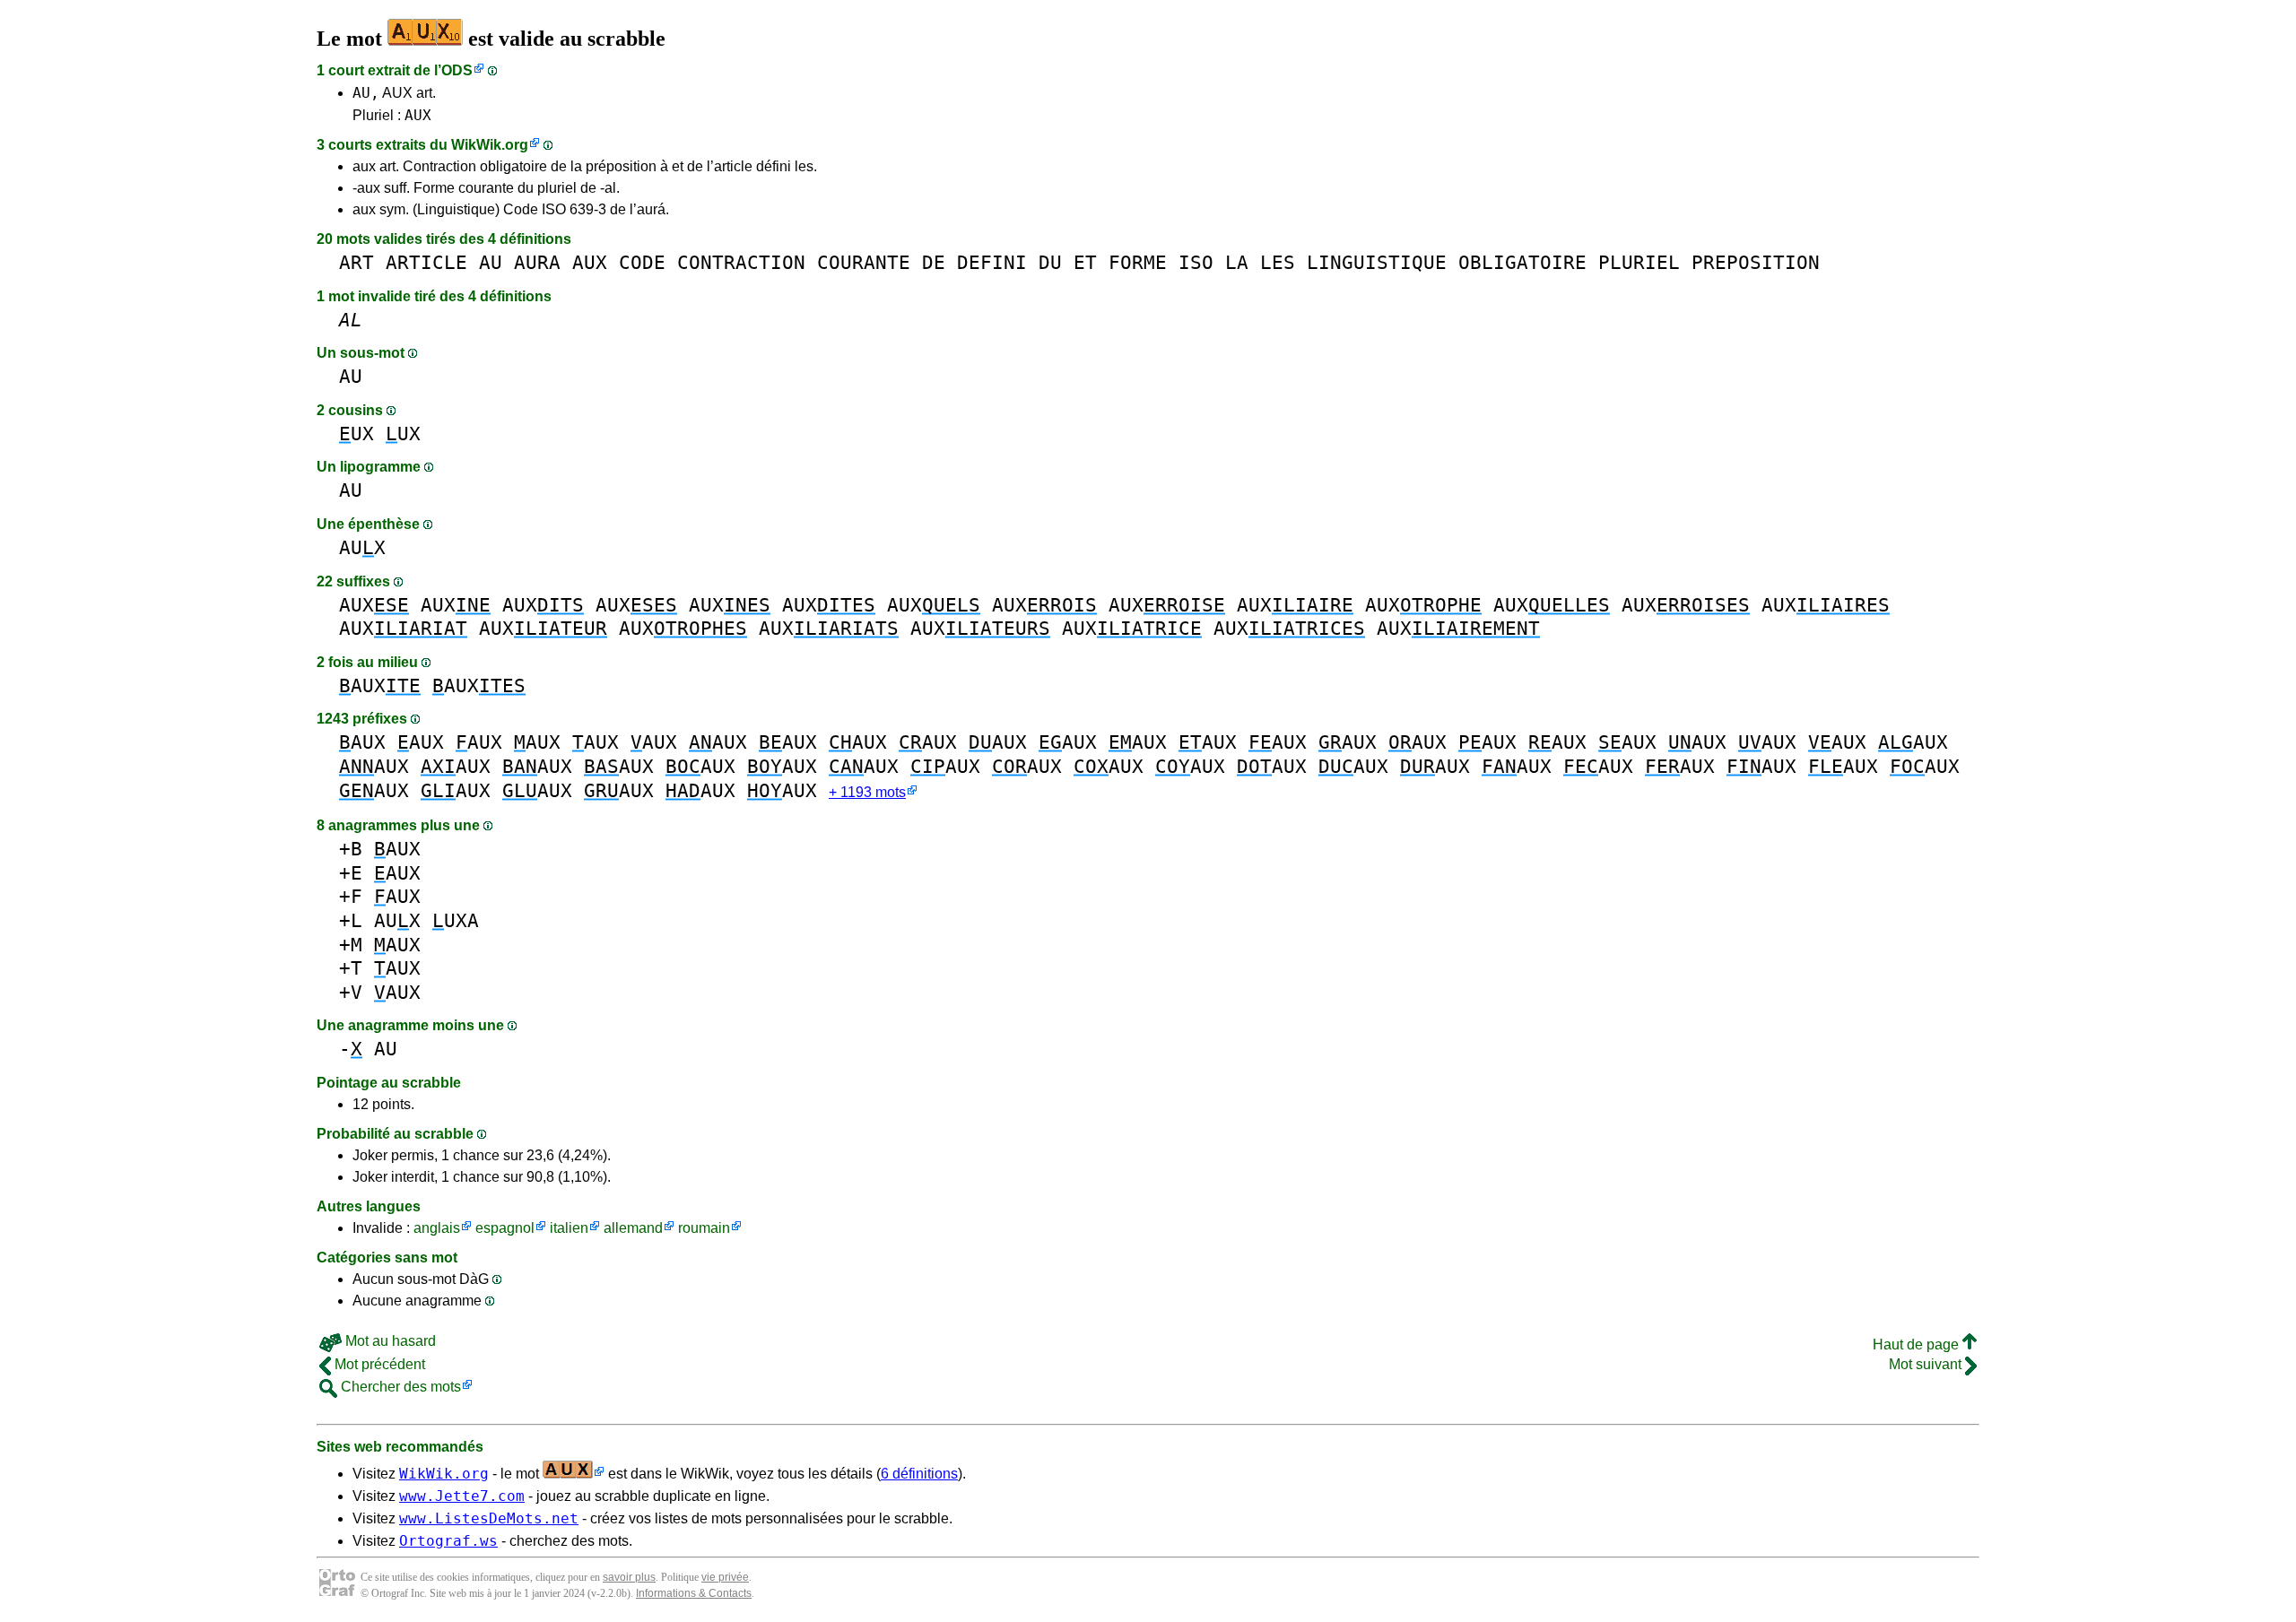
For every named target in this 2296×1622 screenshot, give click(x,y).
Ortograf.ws (448, 1541)
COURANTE (864, 262)
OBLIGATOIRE (1522, 262)
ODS (457, 70)
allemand (633, 1228)
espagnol (505, 1228)
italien (569, 1228)
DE (934, 262)
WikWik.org (490, 145)
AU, (366, 93)
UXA (456, 920)
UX (357, 434)
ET (1085, 262)
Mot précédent (378, 1364)
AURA (537, 262)
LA (1237, 262)
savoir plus (629, 1577)
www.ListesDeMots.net (489, 1518)
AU (491, 262)
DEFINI (992, 262)
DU (1050, 262)
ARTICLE (426, 262)
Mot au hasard (389, 1341)
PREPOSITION (1756, 262)
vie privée (725, 1577)
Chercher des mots (399, 1387)
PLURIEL (1639, 262)
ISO (1196, 262)
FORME (1138, 262)
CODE (642, 262)
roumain (704, 1228)
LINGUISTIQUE (1377, 262)
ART (357, 262)
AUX (418, 115)
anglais (437, 1228)
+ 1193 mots (867, 792)
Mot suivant (1927, 1364)
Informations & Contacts (694, 1593)
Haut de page (1918, 1344)
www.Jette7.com (462, 1496)
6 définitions (919, 1474)
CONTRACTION (741, 262)
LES (1278, 262)
